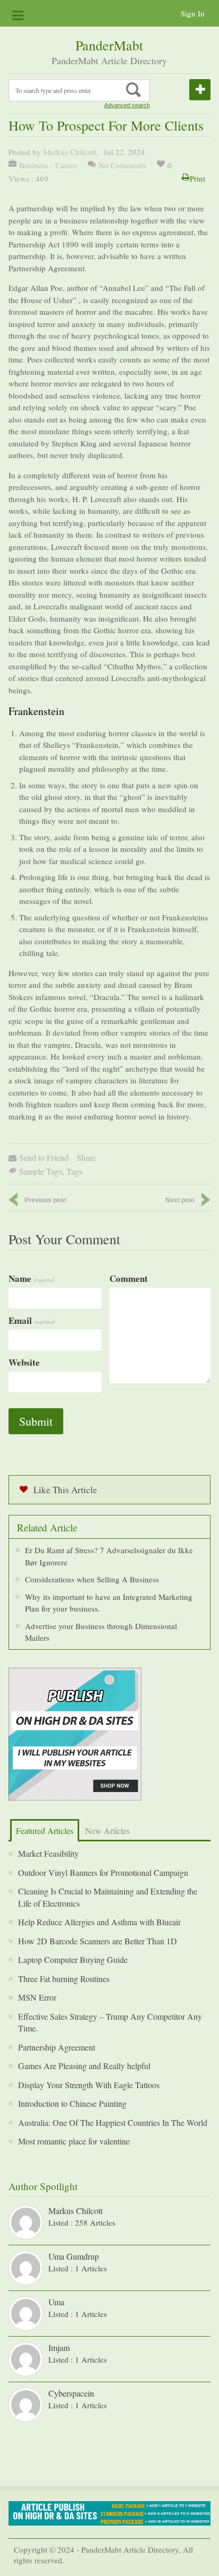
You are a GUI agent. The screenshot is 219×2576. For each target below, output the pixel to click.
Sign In (193, 13)
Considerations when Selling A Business (92, 1579)
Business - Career (48, 165)
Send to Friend (44, 1157)
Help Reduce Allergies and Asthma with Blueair (99, 1922)
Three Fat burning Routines (64, 1979)
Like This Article (65, 1490)
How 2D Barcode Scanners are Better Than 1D (98, 1941)
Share (86, 1157)
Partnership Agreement (57, 2047)
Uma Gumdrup (74, 2256)
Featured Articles (45, 1830)
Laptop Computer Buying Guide (73, 1959)
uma (56, 2302)
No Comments (122, 165)
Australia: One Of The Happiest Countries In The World (113, 2122)
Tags (74, 1171)
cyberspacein (71, 2393)
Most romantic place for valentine (74, 2141)
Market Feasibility (48, 1853)
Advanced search (127, 105)
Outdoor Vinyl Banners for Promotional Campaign (103, 1872)
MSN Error (37, 1997)
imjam (59, 2347)
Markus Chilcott (70, 152)
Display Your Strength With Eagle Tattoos (89, 2085)
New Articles (107, 1830)
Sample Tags (41, 1171)
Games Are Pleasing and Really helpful (84, 2066)
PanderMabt (109, 45)
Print (197, 178)
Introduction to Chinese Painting (72, 2103)
